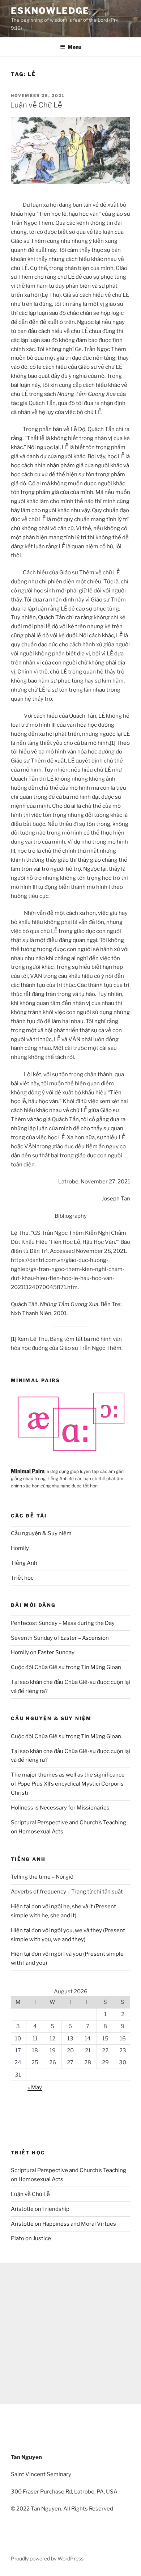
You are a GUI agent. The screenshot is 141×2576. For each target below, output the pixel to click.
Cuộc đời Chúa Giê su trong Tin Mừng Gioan (66, 1667)
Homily (20, 1548)
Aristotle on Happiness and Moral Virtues (63, 2224)
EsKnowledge (50, 11)
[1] (113, 743)
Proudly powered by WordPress (47, 2558)
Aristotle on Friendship (40, 2209)
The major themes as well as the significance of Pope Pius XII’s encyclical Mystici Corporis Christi (68, 1784)
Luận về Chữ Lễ (36, 105)
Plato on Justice (31, 2238)
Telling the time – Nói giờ (42, 1877)
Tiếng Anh (24, 1563)
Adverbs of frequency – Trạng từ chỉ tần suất (67, 1892)
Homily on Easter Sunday (43, 1652)
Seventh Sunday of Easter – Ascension (60, 1638)
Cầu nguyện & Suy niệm (41, 1533)
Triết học (22, 1578)
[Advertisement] (70, 2333)
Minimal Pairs (28, 1471)
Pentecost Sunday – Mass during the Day (63, 1623)
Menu (74, 47)
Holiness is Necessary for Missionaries (60, 1808)
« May (35, 2087)
